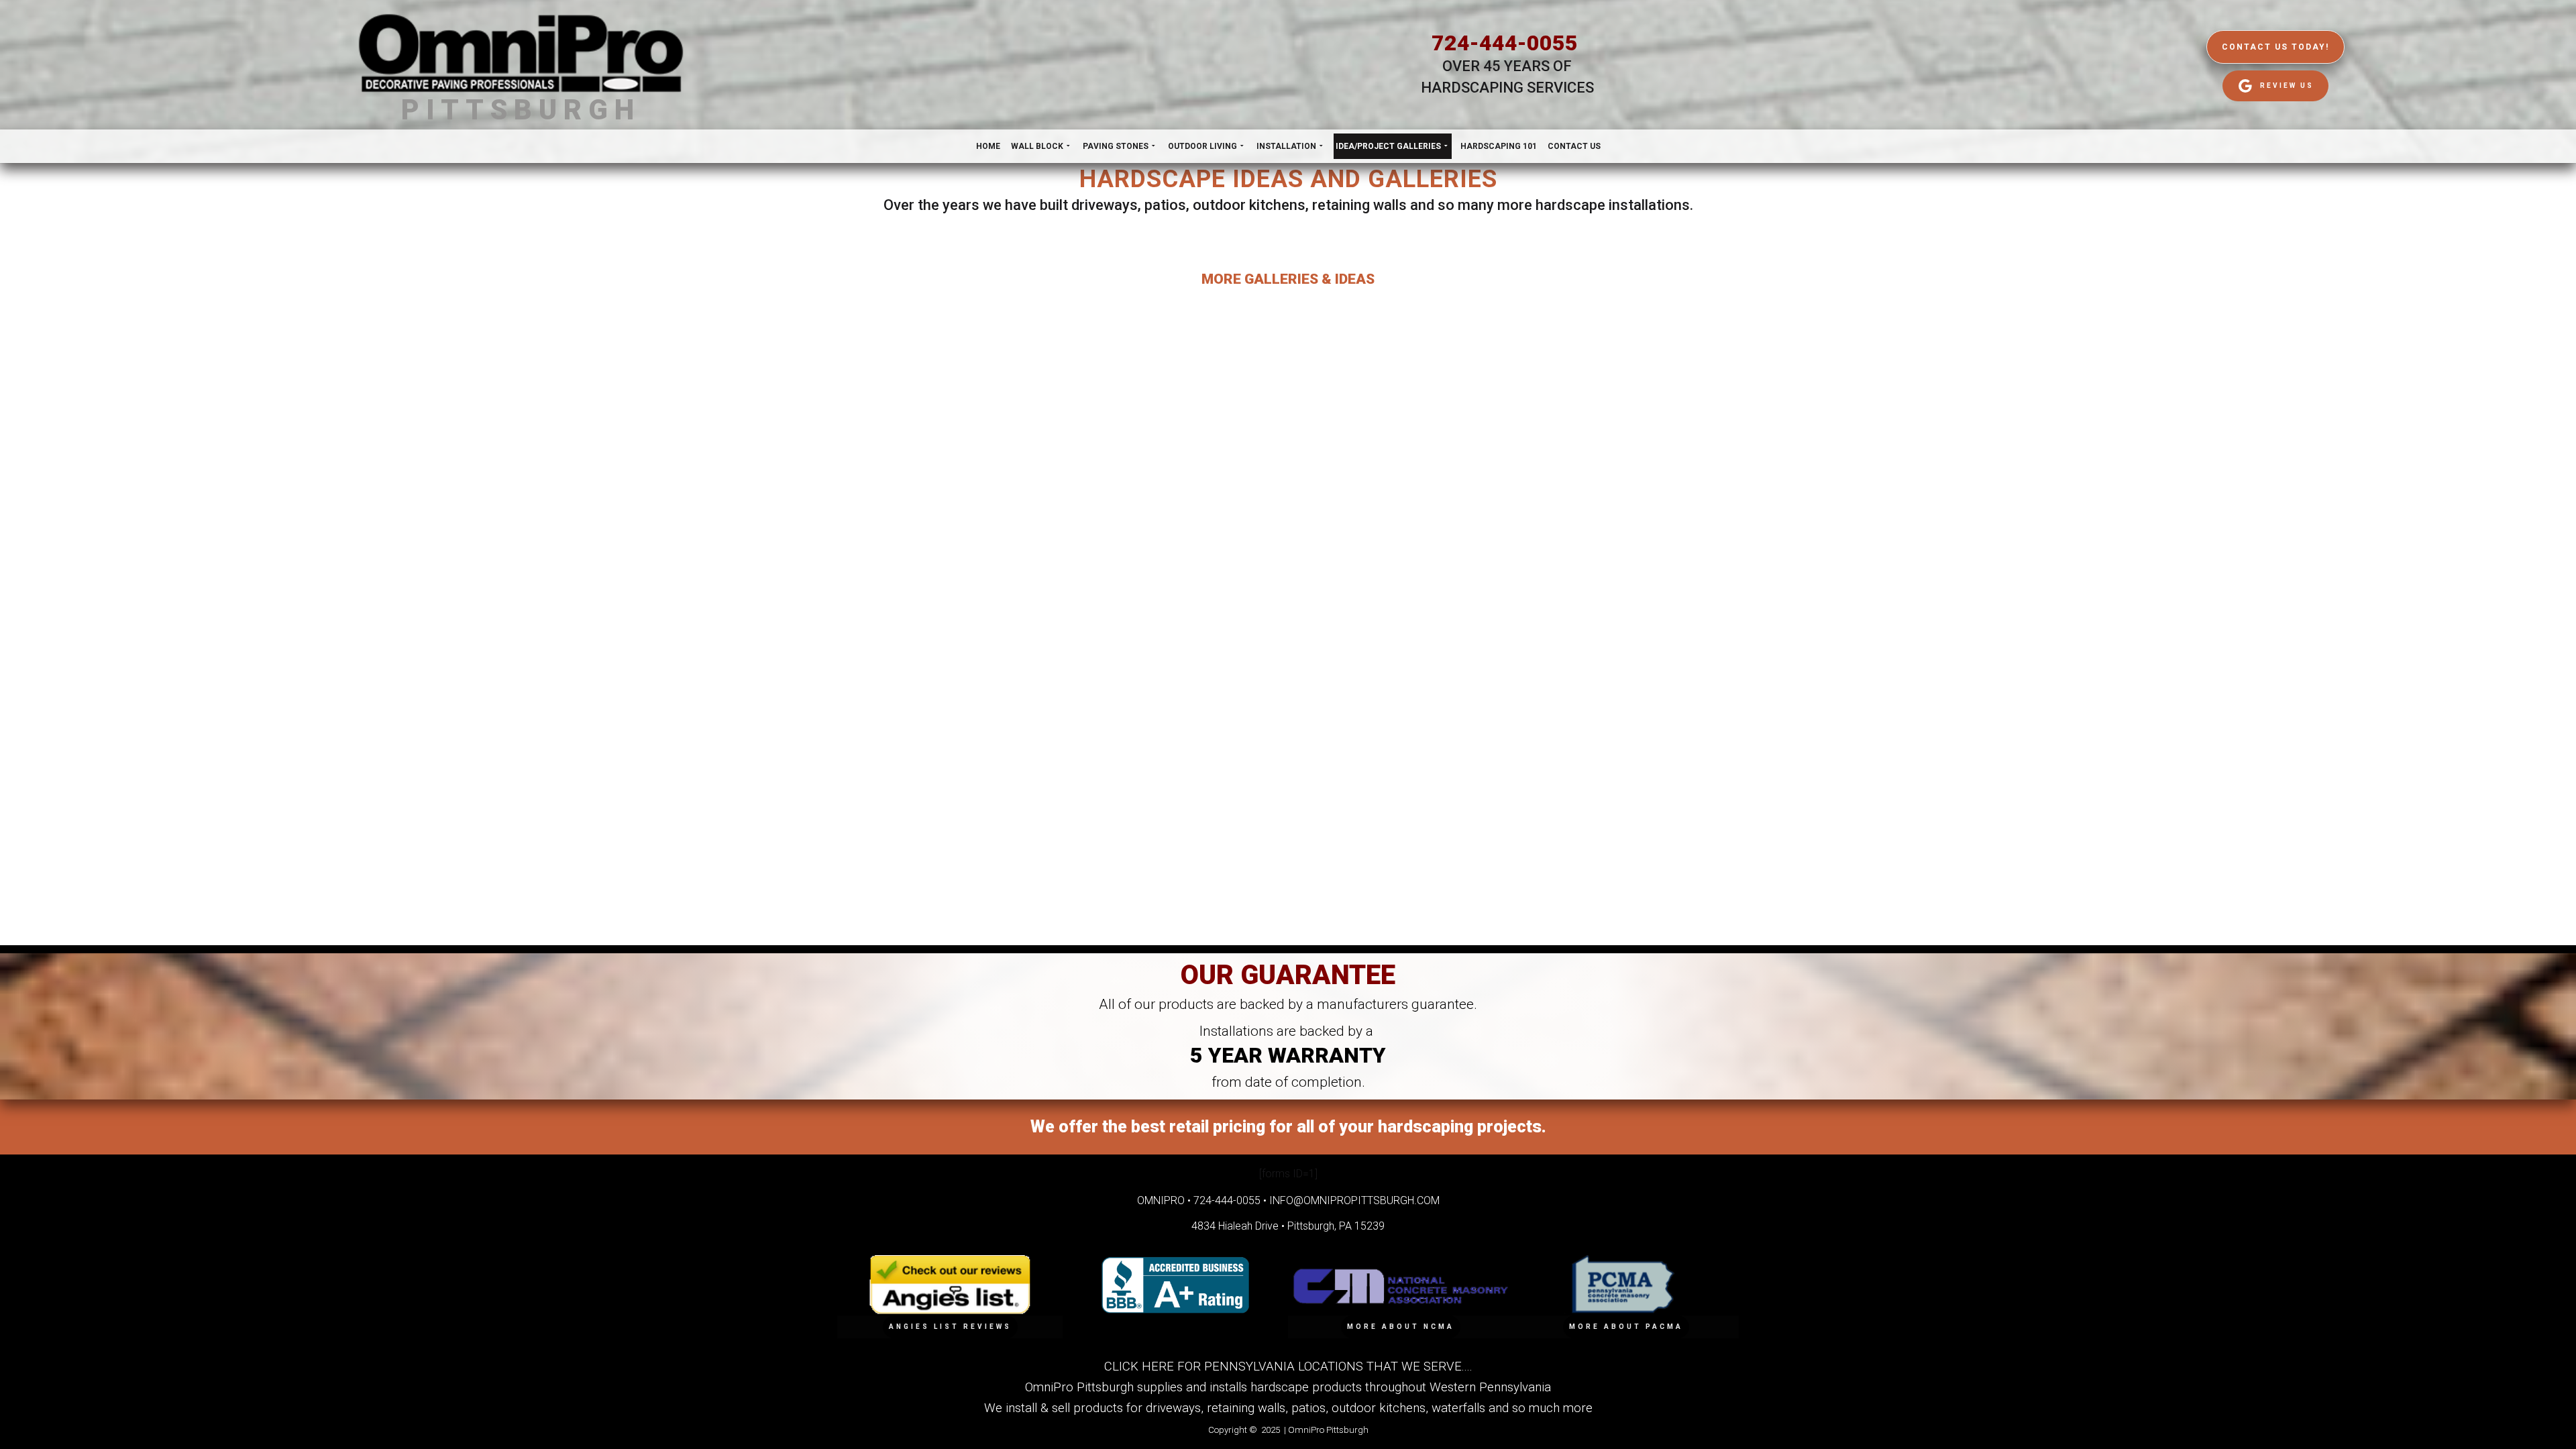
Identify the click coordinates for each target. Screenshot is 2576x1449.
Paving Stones (1116, 146)
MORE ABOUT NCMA (1401, 1327)
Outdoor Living (1202, 146)
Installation (1286, 146)
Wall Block (1037, 146)
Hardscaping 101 (1499, 146)
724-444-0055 (1505, 43)
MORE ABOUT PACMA (1626, 1327)
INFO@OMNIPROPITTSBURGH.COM (1354, 1200)
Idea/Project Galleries (1388, 146)
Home (988, 146)
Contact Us (1574, 146)
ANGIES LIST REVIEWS (950, 1327)
